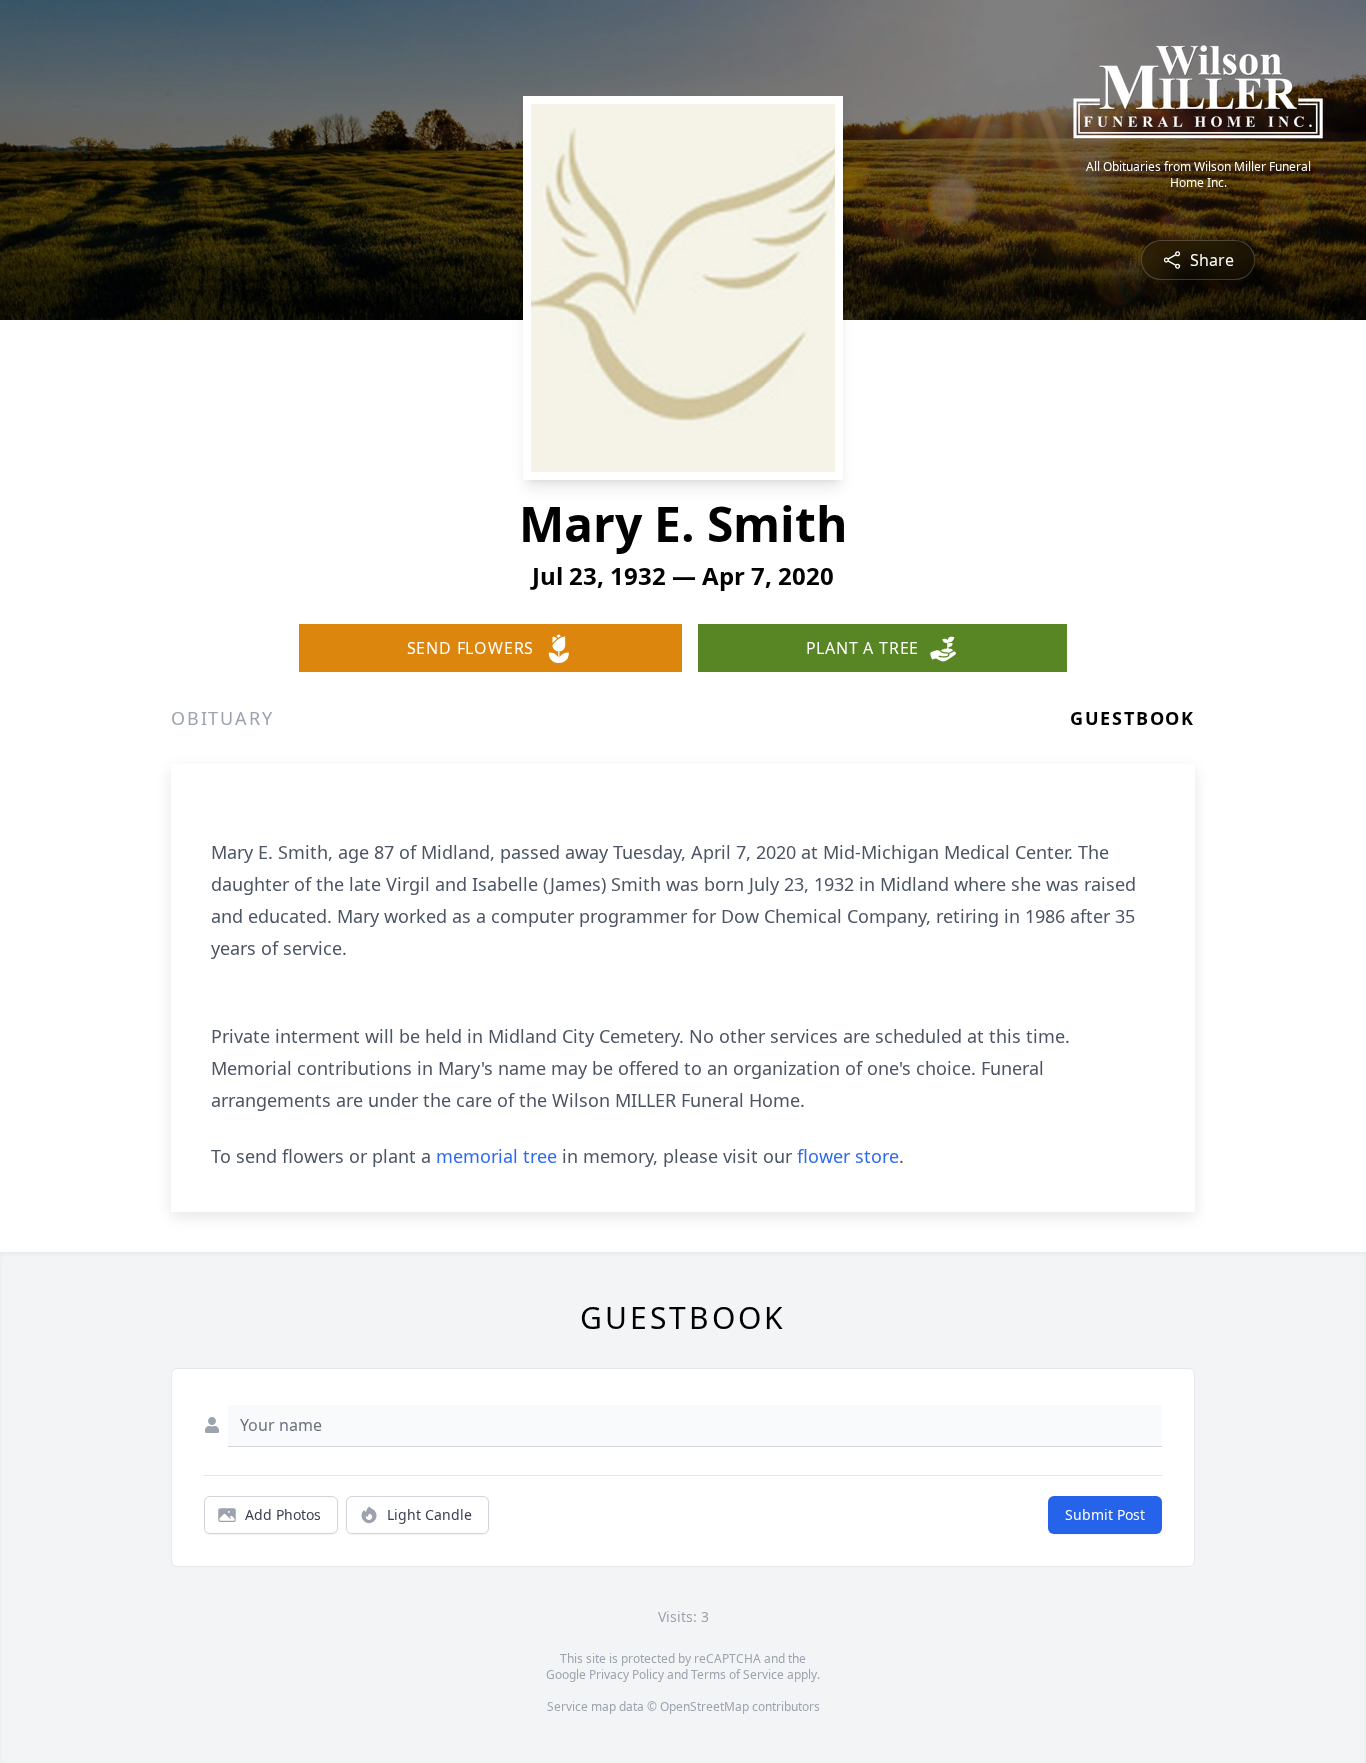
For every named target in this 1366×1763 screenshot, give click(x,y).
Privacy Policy (626, 1674)
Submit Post (1105, 1514)
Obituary (222, 718)
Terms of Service (737, 1674)
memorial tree (496, 1156)
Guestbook (1132, 718)
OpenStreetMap (704, 1706)
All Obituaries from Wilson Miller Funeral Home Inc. (1198, 175)
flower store (848, 1156)
